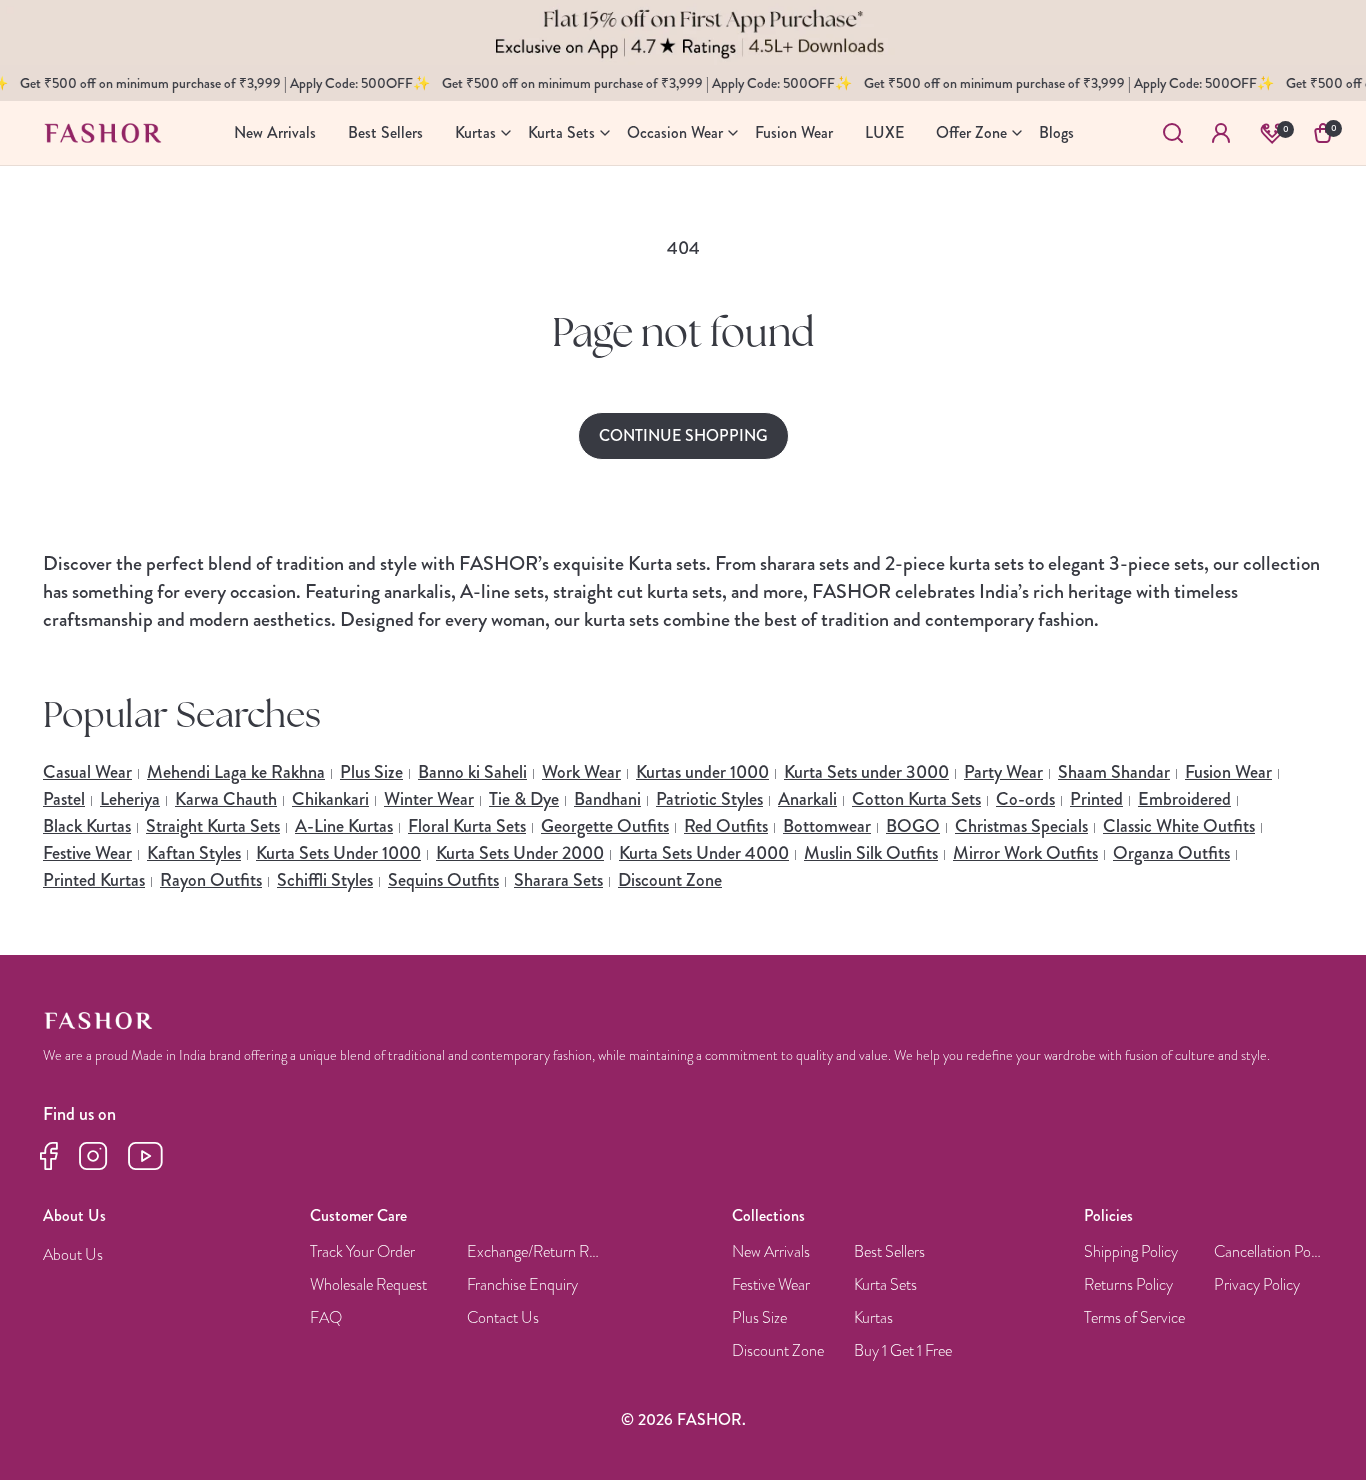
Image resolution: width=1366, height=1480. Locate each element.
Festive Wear (87, 853)
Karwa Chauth (226, 799)
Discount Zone (670, 880)
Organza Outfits (1171, 853)
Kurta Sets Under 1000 (338, 853)
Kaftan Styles (194, 853)
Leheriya (130, 799)
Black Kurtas (87, 826)
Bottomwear (827, 826)
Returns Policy (1128, 1285)
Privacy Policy (1257, 1285)
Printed (1096, 799)
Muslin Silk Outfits (871, 853)
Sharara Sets (558, 880)
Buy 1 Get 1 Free (903, 1351)
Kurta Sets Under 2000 (520, 853)
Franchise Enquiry (522, 1285)
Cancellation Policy (1269, 1252)
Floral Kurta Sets (467, 826)
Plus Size (371, 772)
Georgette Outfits (605, 826)
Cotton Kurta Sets (916, 799)
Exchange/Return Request (535, 1252)
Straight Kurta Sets (213, 826)
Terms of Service (1134, 1318)
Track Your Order (362, 1252)
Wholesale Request (368, 1285)
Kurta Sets (885, 1285)
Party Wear (1003, 772)
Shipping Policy (1131, 1252)
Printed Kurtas (94, 880)
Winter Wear (429, 799)
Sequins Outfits (443, 880)
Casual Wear (87, 772)
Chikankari (330, 799)
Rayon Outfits (211, 880)
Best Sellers (889, 1252)
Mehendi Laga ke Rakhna (236, 772)
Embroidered (1184, 799)
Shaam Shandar (1114, 772)
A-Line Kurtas (344, 826)
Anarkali (807, 799)
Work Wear (581, 772)
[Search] (1173, 133)
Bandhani (607, 799)
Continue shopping (683, 435)
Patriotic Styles (709, 799)
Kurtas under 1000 (702, 772)
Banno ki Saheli (472, 772)
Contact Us (503, 1318)
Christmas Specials (1021, 826)
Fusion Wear (1228, 772)
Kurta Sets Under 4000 (704, 853)
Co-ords (1025, 799)
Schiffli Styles (325, 880)
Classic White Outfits (1179, 826)
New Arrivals (771, 1252)
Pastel (64, 799)
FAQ (326, 1318)
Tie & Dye (524, 799)
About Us (73, 1255)
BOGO (913, 826)
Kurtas (873, 1318)
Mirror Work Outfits (1025, 853)
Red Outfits (726, 826)
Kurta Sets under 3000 (866, 772)
